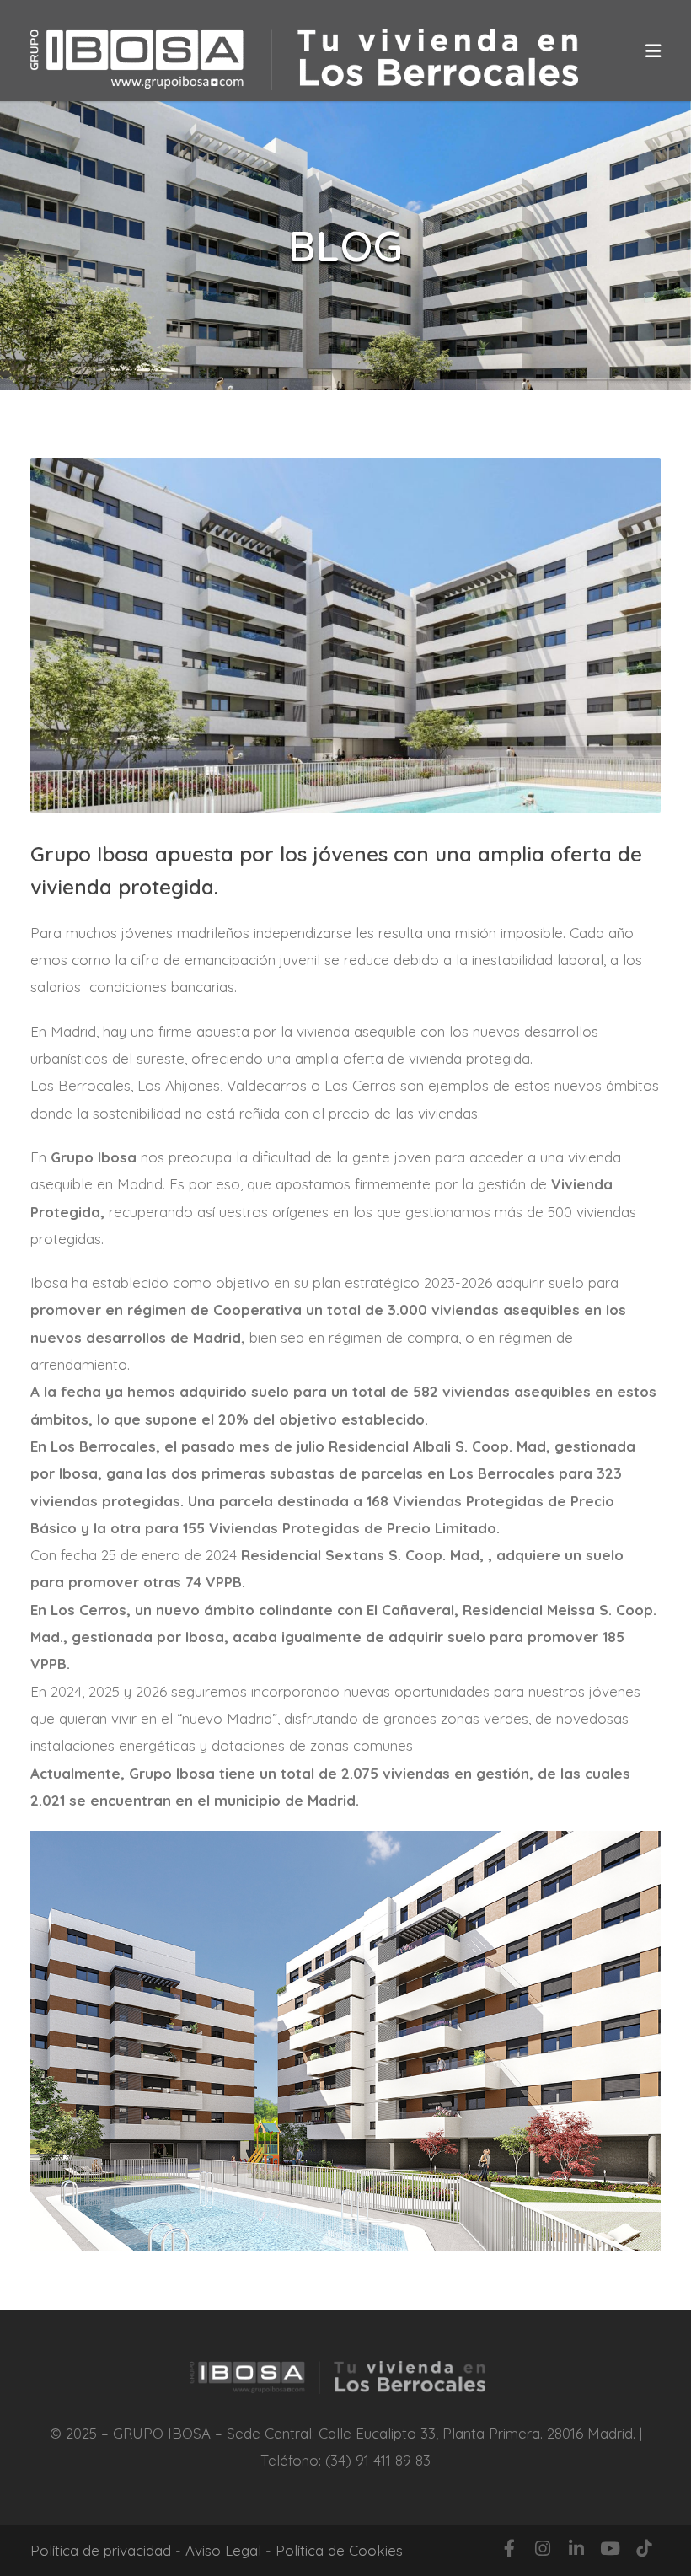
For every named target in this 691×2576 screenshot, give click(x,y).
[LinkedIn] (576, 2548)
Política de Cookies (339, 2550)
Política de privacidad (101, 2550)
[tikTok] (644, 2548)
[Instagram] (543, 2548)
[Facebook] (509, 2548)
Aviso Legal (223, 2550)
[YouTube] (610, 2548)
